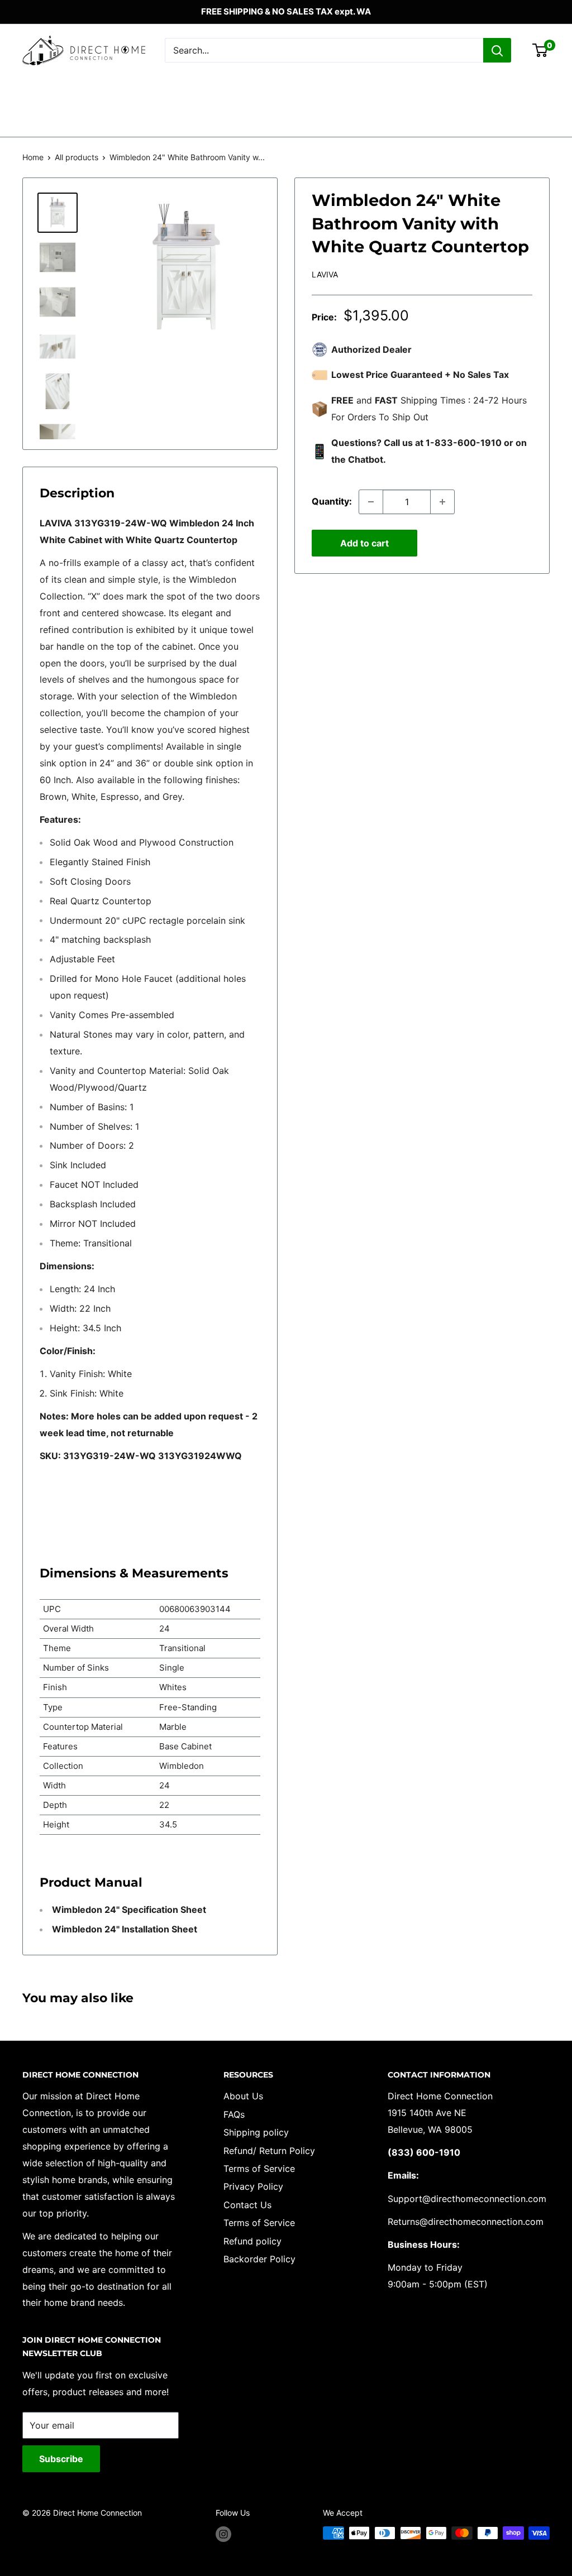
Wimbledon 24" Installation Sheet (123, 1929)
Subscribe (61, 2459)
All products (77, 157)
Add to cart (364, 543)
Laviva (325, 274)
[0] (540, 50)
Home (33, 157)
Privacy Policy (253, 2186)
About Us (243, 2096)
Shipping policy (256, 2132)
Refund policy (252, 2241)
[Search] (497, 50)
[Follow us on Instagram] (223, 2534)
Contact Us (247, 2205)
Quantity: (332, 501)
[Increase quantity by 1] (442, 502)
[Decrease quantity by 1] (371, 502)
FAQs (234, 2114)
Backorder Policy (259, 2259)
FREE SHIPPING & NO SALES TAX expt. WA (286, 11)
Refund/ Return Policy (269, 2151)
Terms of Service (259, 2169)
